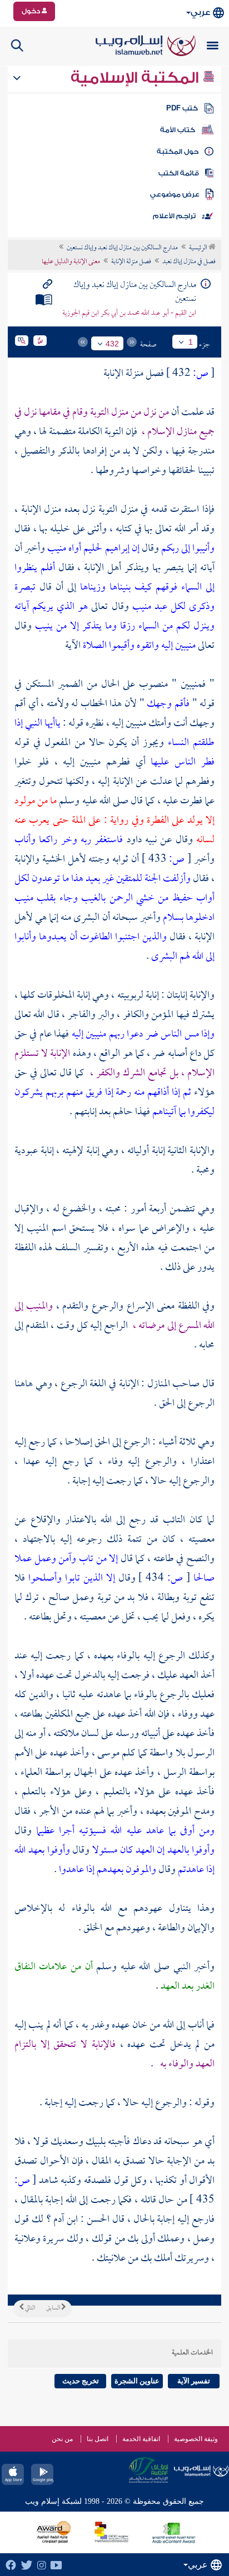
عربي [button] (200, 12)
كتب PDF (182, 108)
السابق (54, 2308)
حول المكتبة (178, 152)
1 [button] (191, 342)
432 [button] (112, 344)
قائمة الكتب (179, 173)
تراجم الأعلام (174, 216)
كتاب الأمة (178, 130)
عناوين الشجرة (137, 2381)
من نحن (62, 2439)
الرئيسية (199, 248)
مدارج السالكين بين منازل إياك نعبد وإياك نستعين (122, 248)
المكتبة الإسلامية (136, 78)
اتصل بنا (98, 2439)
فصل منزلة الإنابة (131, 262)
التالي (29, 2308)
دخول (32, 11)
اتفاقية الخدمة (141, 2439)
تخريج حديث (81, 2381)
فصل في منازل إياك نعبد (189, 262)
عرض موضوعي (175, 194)
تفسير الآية (194, 2381)
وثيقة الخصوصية (196, 2439)
